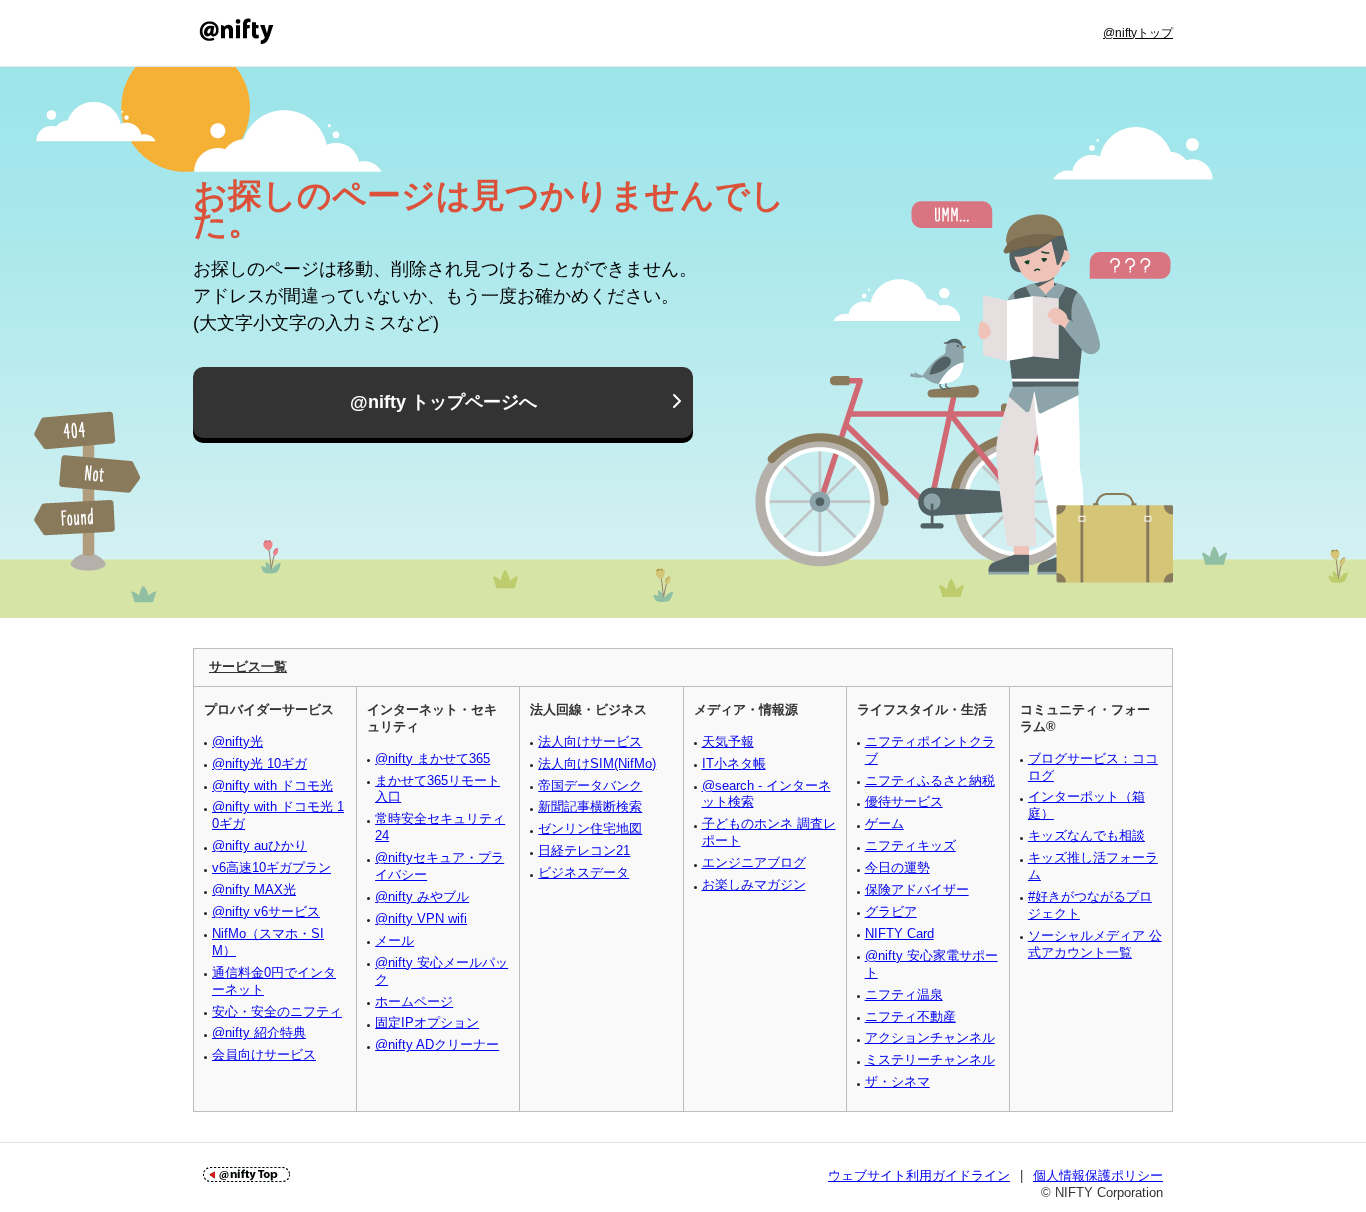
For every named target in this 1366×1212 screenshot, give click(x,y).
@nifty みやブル (422, 896)
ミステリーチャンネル (930, 1059)
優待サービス (904, 801)
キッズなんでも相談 (1086, 835)
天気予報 (728, 741)
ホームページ (414, 1001)
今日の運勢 (897, 867)
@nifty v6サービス (266, 911)
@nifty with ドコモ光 (272, 785)
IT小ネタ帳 (734, 763)
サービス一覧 (248, 666)
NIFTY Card (899, 933)
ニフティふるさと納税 (930, 780)
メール (394, 940)
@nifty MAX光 (254, 889)
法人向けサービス (590, 741)
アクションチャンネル (930, 1037)
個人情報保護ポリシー (1098, 1175)
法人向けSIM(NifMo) (597, 763)
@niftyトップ (1138, 33)
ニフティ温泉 (904, 994)
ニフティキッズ (910, 845)
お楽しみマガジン (754, 884)
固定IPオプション (427, 1022)
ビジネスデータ (583, 872)
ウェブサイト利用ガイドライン (919, 1175)
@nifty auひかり (259, 845)
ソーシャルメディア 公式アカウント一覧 (1095, 944)
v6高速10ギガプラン (271, 867)
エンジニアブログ (754, 862)
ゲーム (884, 823)
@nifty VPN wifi (421, 918)
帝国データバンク (590, 785)
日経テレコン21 (584, 850)
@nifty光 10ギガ (259, 763)
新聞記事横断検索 (590, 806)
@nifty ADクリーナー (437, 1044)
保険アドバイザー (917, 889)
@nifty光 (237, 741)
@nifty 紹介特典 (259, 1032)
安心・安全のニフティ (277, 1011)
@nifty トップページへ (443, 402)
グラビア (891, 911)
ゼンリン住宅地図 (590, 828)
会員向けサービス (264, 1054)
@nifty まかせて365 (432, 758)
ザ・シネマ (897, 1081)
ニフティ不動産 (910, 1016)
